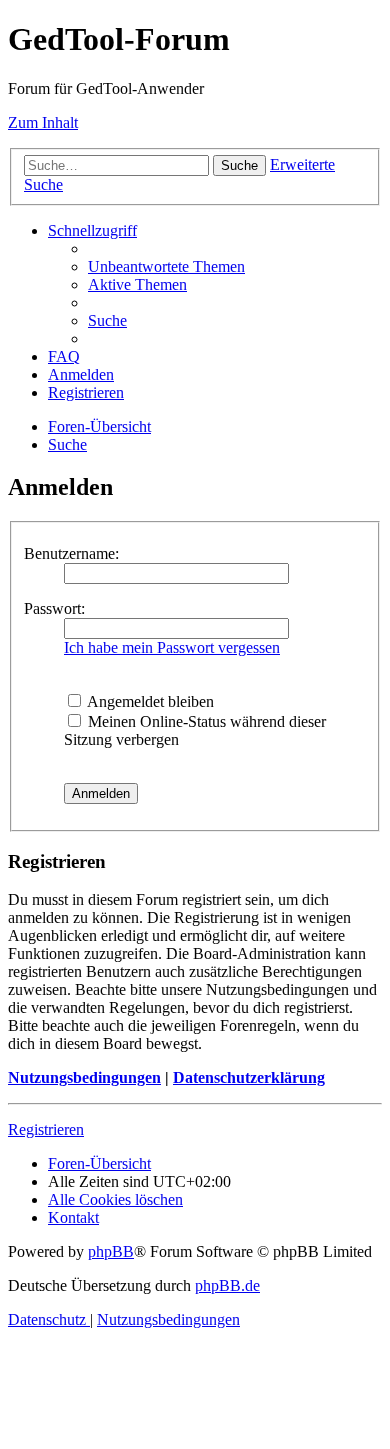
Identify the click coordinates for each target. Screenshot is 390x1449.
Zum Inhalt (43, 122)
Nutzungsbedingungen (84, 1077)
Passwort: (54, 608)
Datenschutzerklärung (249, 1077)
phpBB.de (227, 1285)
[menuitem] (166, 266)
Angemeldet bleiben (149, 701)
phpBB (111, 1251)
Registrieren (46, 1129)
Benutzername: (71, 553)
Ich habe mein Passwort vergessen (172, 647)
